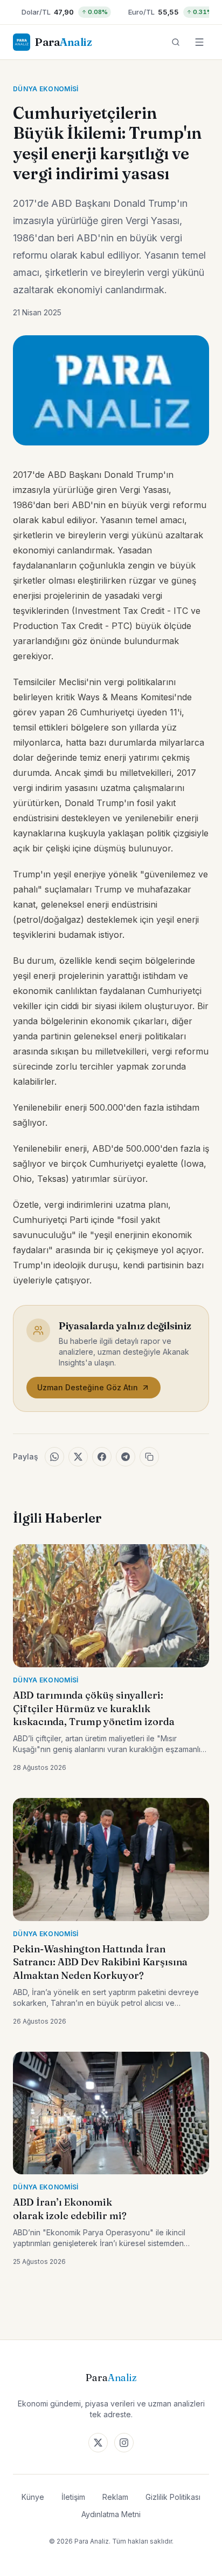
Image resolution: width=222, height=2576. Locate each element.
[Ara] (176, 42)
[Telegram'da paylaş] (126, 1457)
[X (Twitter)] (98, 2443)
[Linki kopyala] (149, 1457)
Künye (33, 2497)
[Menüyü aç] (199, 42)
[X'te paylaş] (78, 1457)
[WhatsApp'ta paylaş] (54, 1457)
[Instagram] (124, 2443)
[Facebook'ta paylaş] (102, 1457)
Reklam (115, 2497)
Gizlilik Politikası (173, 2497)
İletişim (73, 2497)
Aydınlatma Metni (111, 2514)
